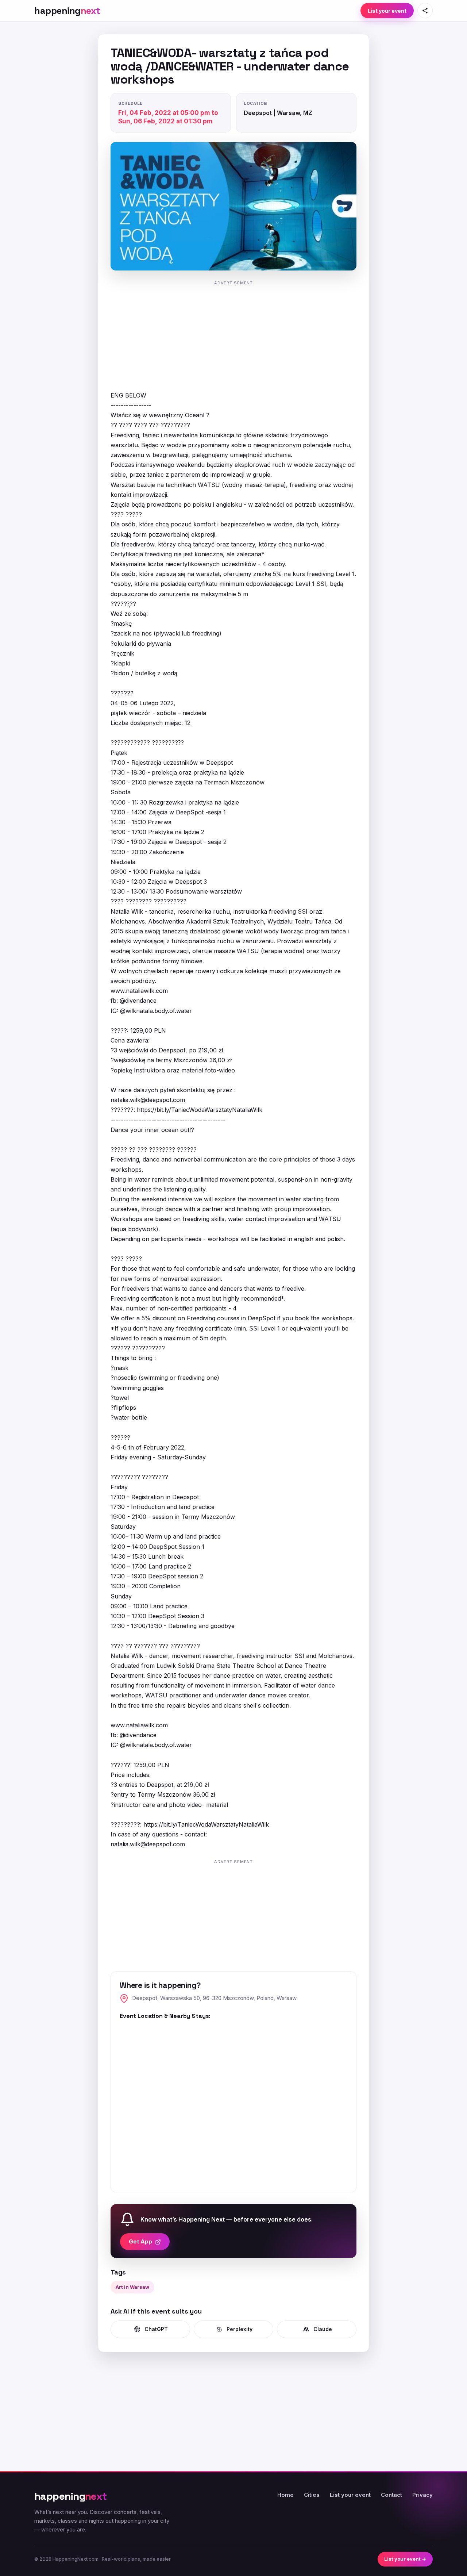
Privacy (422, 2495)
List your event (387, 11)
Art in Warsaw (132, 2287)
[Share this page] (425, 11)
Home (285, 2495)
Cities (312, 2495)
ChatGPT (156, 2329)
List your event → (405, 2559)
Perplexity (240, 2329)
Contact (391, 2495)
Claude (323, 2329)
